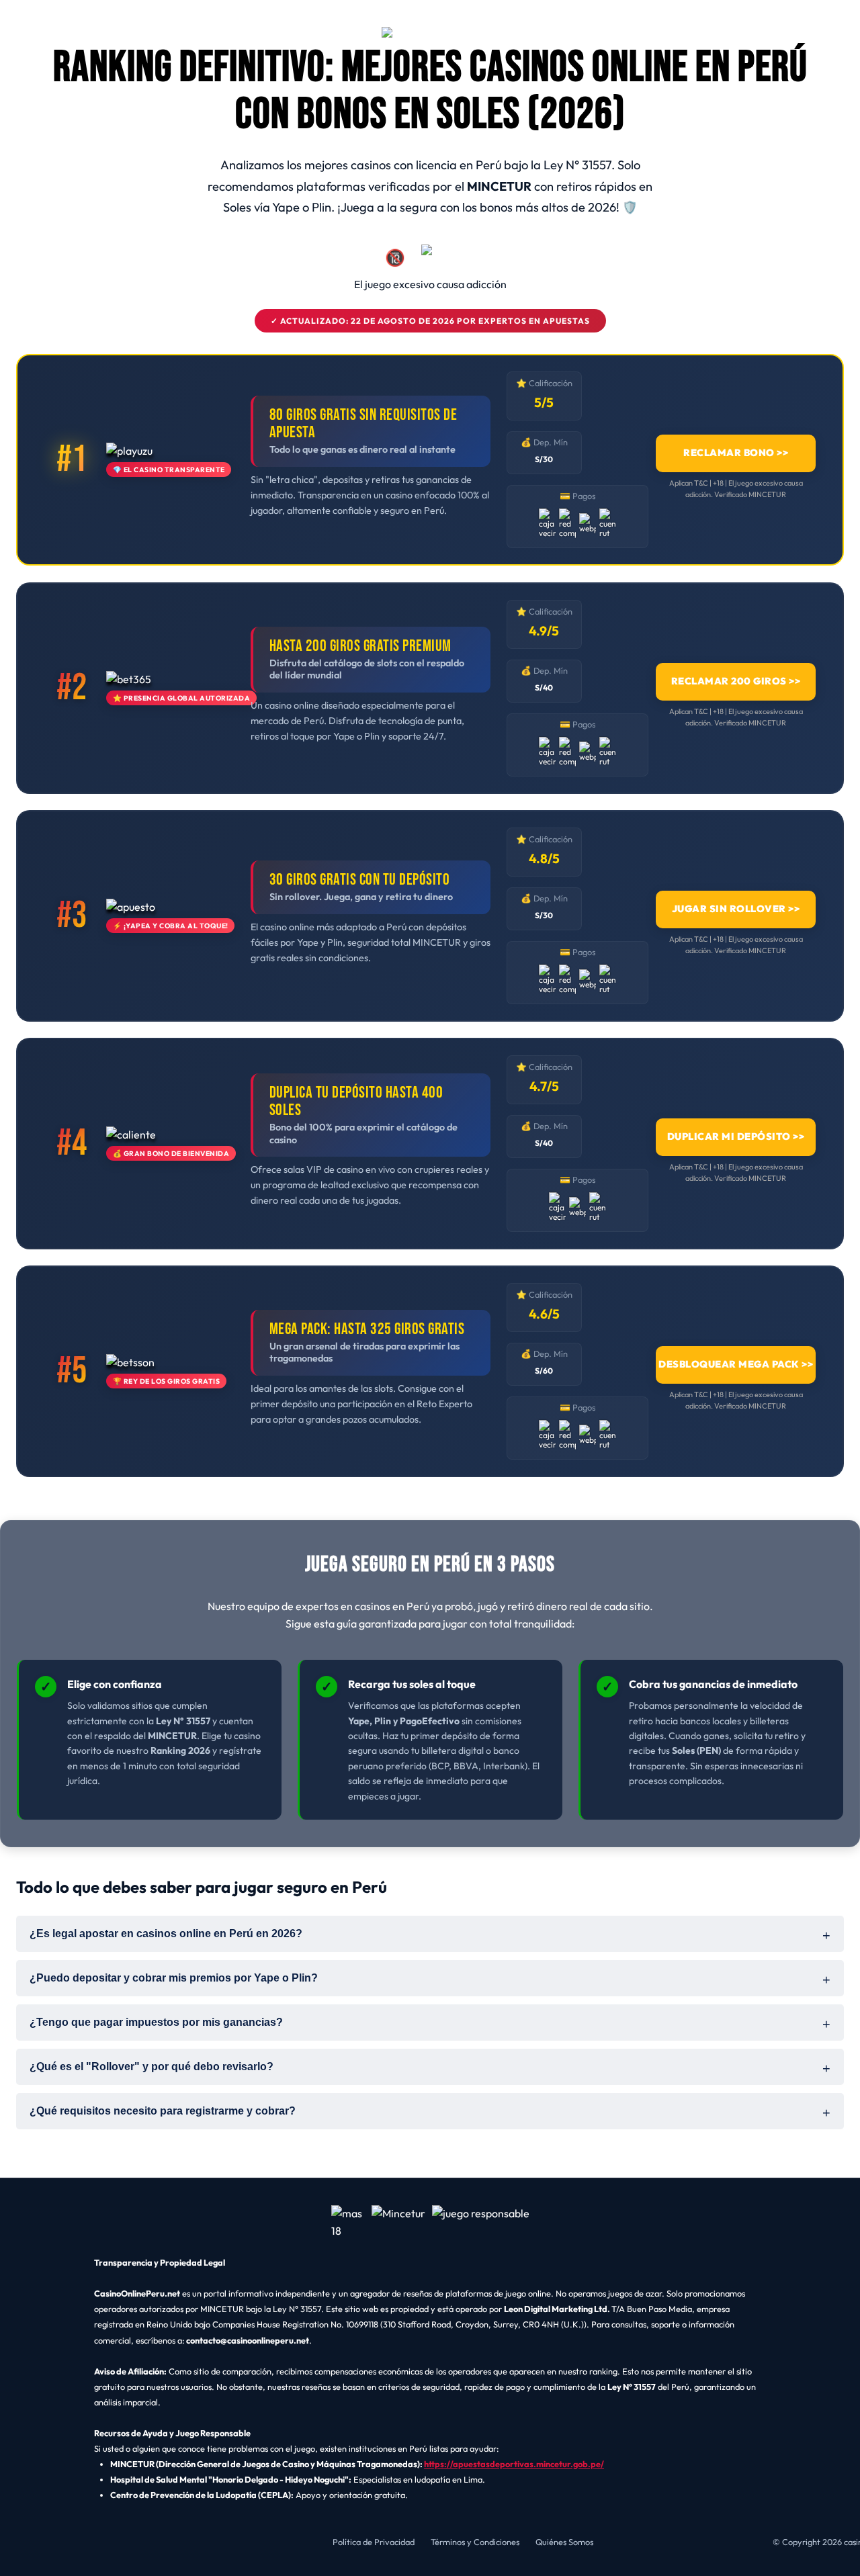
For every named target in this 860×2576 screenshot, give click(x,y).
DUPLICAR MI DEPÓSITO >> (736, 1137)
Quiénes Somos (564, 2542)
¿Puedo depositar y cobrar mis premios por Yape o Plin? (174, 1978)
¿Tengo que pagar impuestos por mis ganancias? (156, 2022)
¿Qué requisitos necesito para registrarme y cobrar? (163, 2111)
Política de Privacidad (374, 2542)
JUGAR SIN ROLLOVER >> (736, 909)
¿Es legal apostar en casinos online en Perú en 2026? (166, 1934)
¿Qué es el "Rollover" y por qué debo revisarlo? (152, 2067)
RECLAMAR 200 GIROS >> (736, 681)
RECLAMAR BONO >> (736, 453)
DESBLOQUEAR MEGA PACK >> (736, 1365)
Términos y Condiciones (475, 2542)
